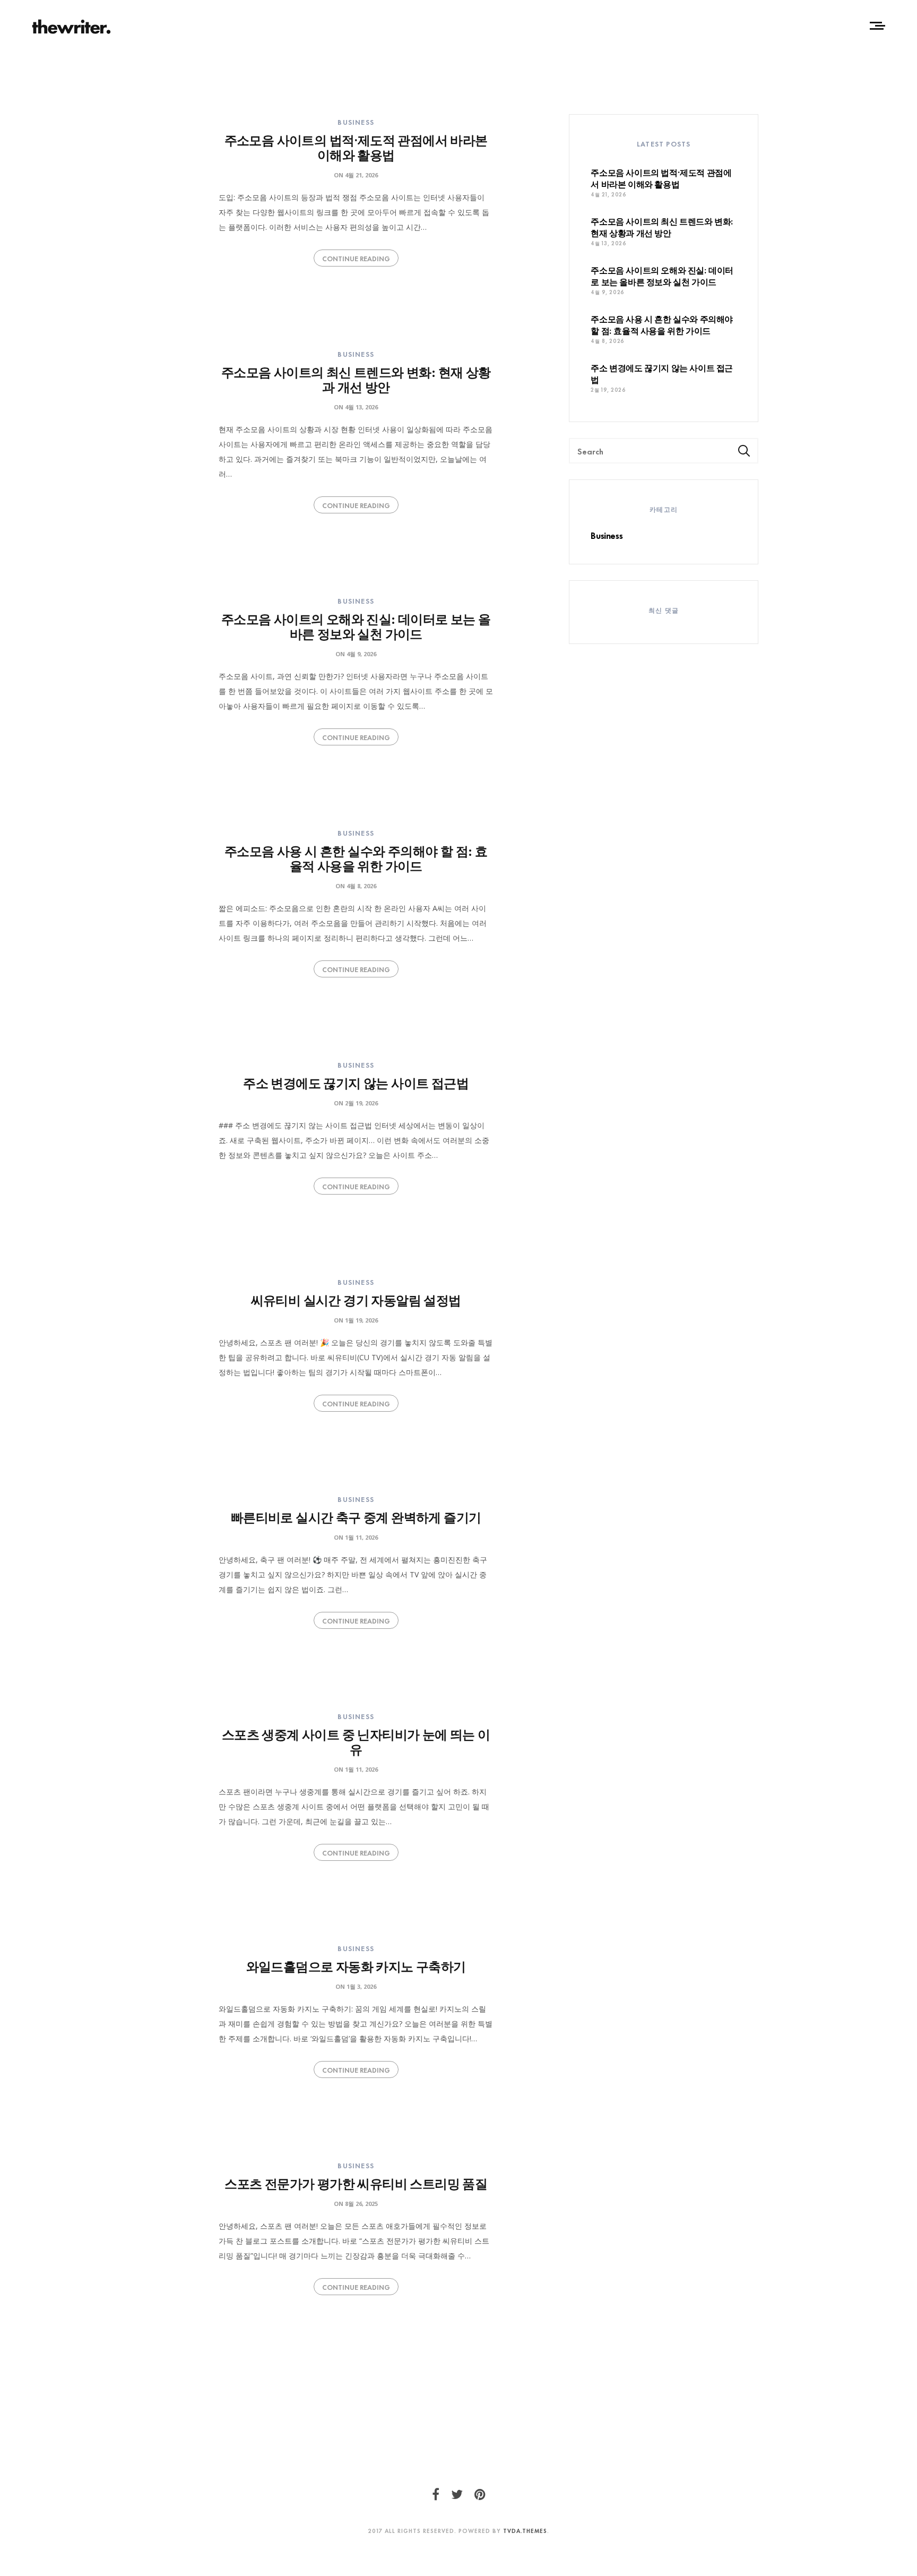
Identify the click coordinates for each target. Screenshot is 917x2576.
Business (356, 122)
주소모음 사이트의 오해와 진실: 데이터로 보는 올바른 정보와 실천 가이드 (356, 625)
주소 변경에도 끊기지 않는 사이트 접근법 (356, 1082)
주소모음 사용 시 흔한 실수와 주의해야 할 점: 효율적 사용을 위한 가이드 (356, 857)
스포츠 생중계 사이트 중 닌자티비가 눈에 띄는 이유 (356, 1741)
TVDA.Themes (525, 2530)
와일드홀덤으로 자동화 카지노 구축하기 (356, 1965)
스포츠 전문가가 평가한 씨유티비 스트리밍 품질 (356, 2182)
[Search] (744, 450)
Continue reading (356, 258)
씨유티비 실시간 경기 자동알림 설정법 (356, 1299)
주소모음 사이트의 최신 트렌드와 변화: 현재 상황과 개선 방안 (356, 378)
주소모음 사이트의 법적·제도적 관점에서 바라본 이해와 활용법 (356, 146)
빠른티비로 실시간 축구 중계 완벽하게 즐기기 (356, 1516)
